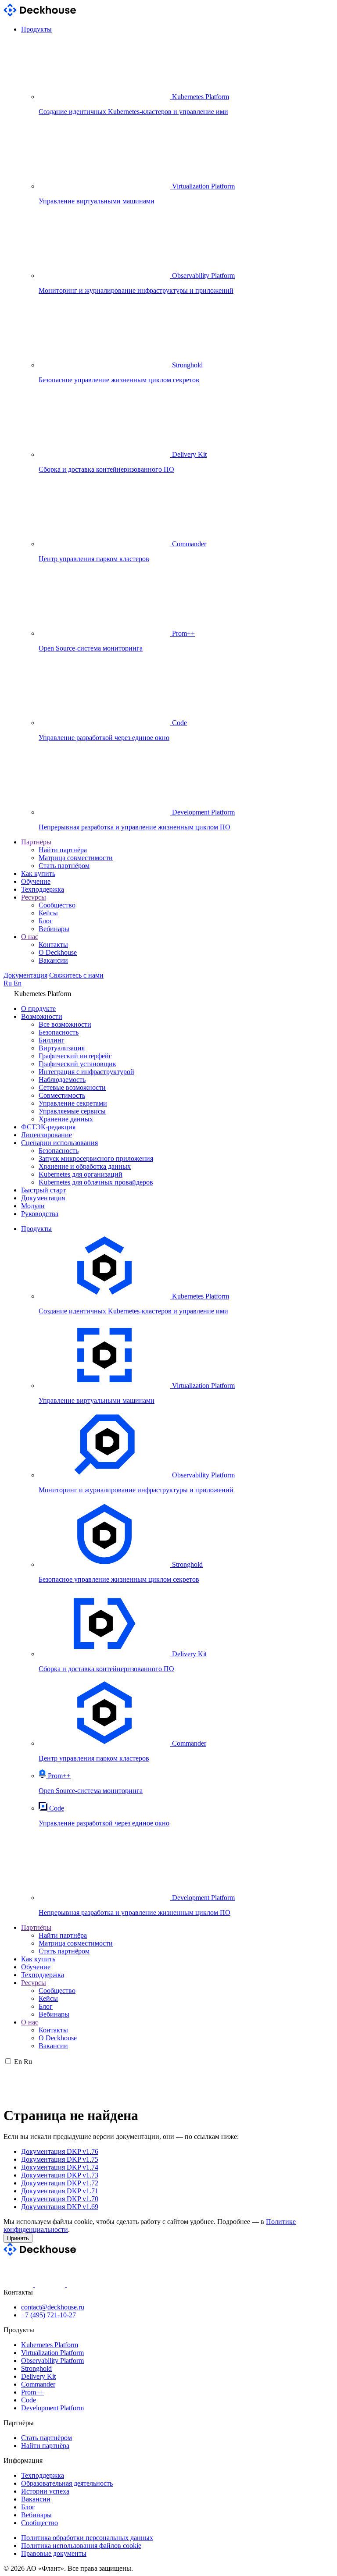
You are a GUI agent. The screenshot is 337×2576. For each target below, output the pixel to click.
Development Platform (52, 2408)
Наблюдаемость (62, 1080)
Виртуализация (62, 1048)
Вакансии (53, 960)
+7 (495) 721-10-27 (48, 2315)
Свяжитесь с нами (76, 975)
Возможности (42, 1016)
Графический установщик (77, 1064)
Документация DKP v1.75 (60, 2159)
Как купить (38, 873)
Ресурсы (34, 897)
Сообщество (57, 905)
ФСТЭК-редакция (48, 1127)
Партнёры (36, 842)
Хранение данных (66, 1119)
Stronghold (36, 2368)
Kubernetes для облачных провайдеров (96, 1182)
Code (29, 2400)
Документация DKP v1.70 (60, 2199)
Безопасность (59, 1032)
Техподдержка (43, 889)
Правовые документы (54, 2553)
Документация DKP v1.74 (60, 2167)
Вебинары (54, 929)
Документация (25, 975)
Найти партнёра (63, 850)
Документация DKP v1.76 (60, 2151)
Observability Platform (52, 2361)
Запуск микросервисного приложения (96, 1158)
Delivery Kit (38, 2376)
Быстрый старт (43, 1190)
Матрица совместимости (76, 858)
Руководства (40, 1214)
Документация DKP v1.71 (60, 2191)
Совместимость (62, 1095)
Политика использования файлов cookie (81, 2546)
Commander (38, 2384)
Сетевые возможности (72, 1087)
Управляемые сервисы (72, 1111)
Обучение (36, 881)
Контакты (53, 945)
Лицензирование (47, 1135)
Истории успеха (45, 2491)
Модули (33, 1206)
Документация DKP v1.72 (60, 2183)
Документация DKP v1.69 (60, 2207)
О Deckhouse (58, 952)
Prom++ (32, 2392)
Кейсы (48, 913)
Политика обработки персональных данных (87, 2538)
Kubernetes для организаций (81, 1174)
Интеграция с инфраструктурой (86, 1072)
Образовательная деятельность (67, 2483)
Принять (18, 2238)
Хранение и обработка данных (85, 1166)
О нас (30, 937)
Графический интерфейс (75, 1056)
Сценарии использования (59, 1143)
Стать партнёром (64, 866)
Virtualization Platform (52, 2353)
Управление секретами (73, 1103)
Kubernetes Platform (50, 2345)
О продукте (38, 1009)
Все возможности (65, 1024)
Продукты (36, 29)
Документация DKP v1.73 (60, 2175)
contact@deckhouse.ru (53, 2307)
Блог (46, 921)
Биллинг (52, 1040)
